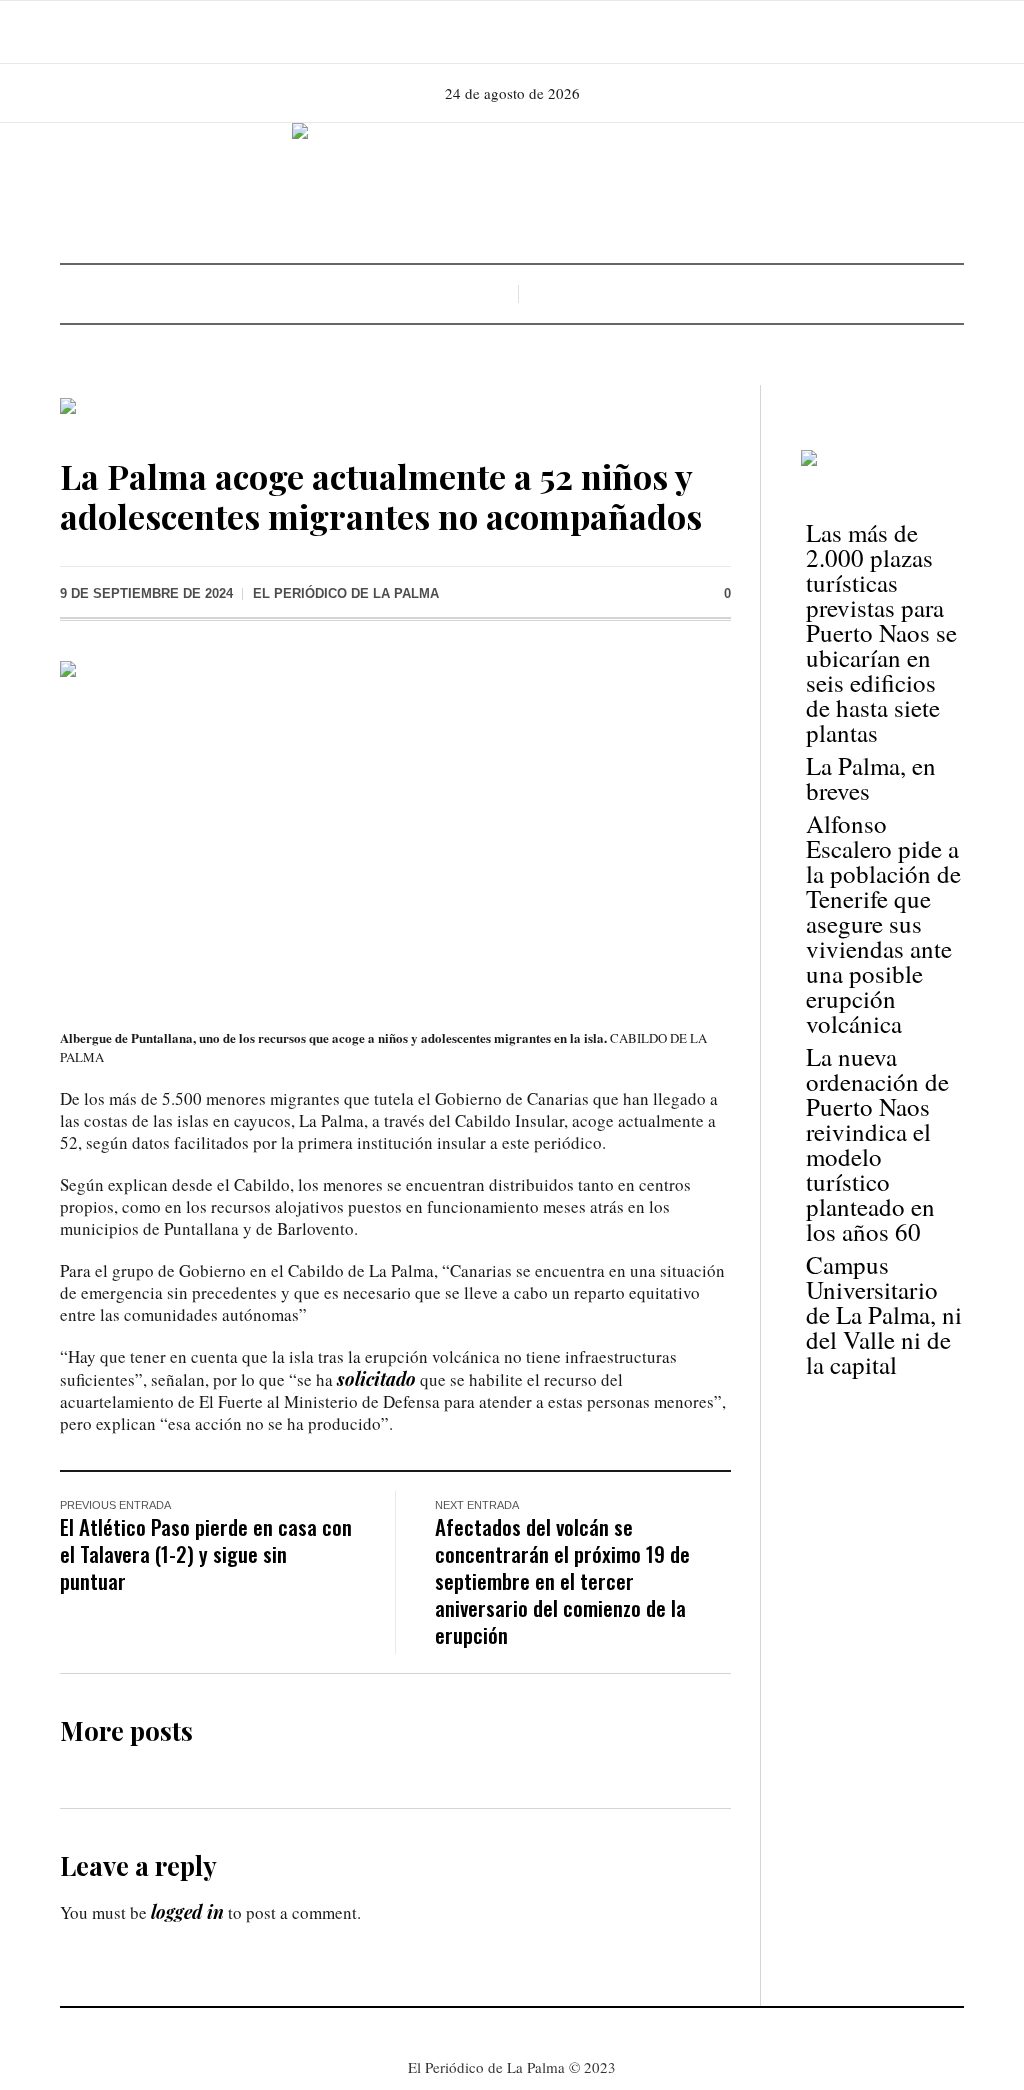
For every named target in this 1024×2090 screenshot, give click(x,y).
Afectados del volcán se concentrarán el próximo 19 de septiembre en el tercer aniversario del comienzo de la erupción (562, 1580)
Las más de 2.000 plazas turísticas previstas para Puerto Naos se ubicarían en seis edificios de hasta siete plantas (881, 632)
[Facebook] (482, 32)
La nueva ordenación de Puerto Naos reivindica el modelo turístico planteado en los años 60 (877, 1144)
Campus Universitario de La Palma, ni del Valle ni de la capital (884, 1314)
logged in (187, 1912)
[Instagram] (510, 32)
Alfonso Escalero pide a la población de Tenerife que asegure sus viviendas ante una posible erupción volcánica (883, 923)
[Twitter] (538, 32)
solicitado (376, 1379)
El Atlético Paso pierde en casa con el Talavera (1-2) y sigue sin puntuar (206, 1553)
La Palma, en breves (871, 778)
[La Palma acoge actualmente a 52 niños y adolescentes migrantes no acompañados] (395, 829)
